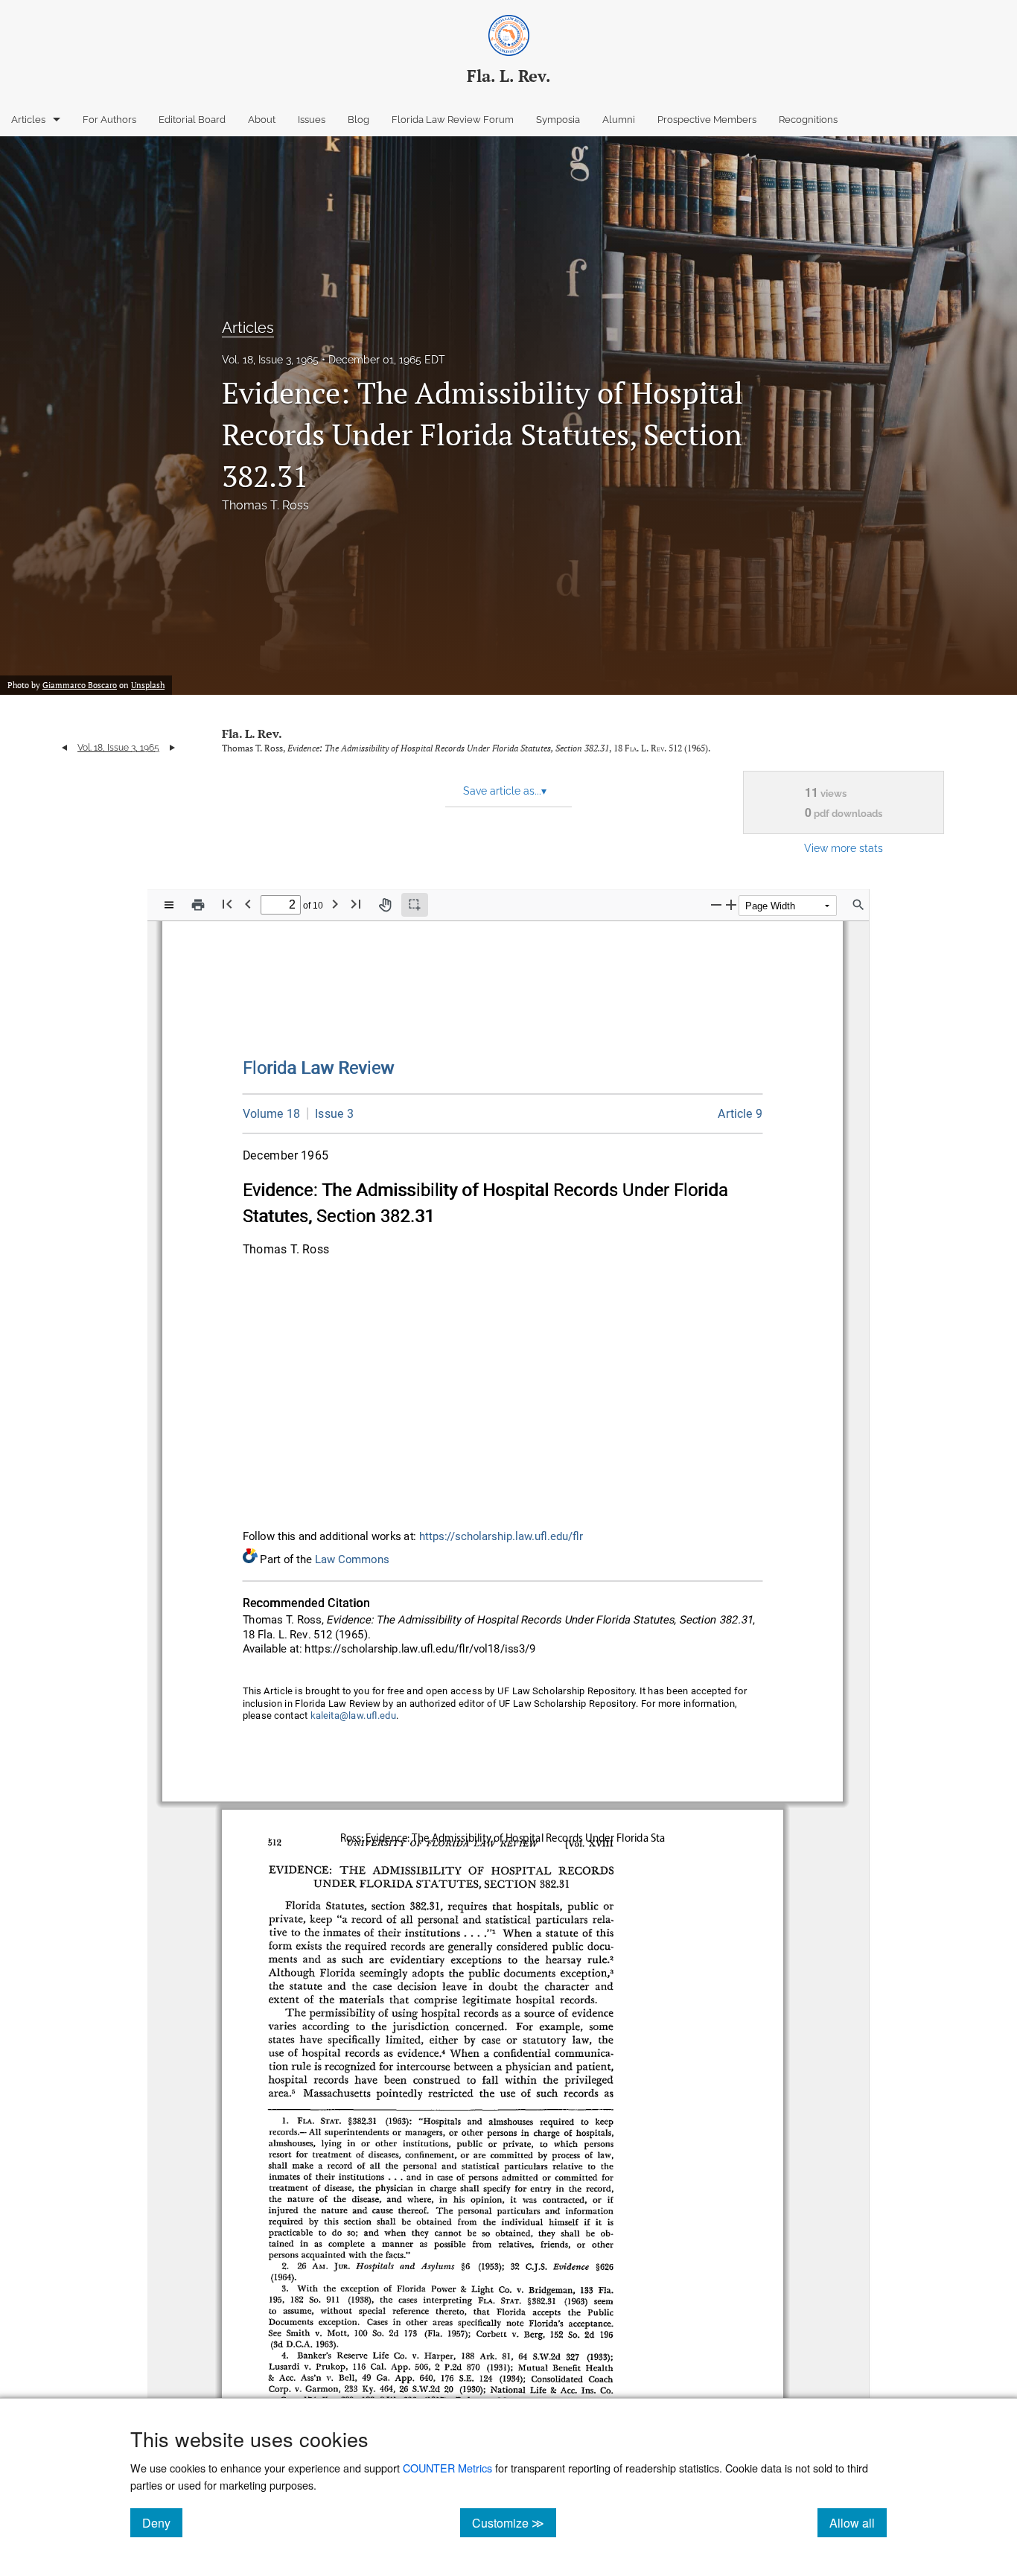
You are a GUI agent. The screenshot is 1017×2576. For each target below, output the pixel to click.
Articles (28, 120)
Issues (312, 120)
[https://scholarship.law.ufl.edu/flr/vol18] (272, 1114)
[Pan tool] (385, 905)
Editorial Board (192, 120)
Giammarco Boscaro (80, 685)
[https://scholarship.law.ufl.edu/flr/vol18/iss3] (331, 1113)
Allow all (858, 2522)
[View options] (169, 905)
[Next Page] (335, 904)
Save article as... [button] (505, 791)
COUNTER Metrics (447, 2468)
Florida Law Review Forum (453, 120)
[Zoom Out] (716, 904)
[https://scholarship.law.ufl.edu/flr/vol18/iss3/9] (740, 1114)
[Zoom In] (731, 904)
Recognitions (808, 120)
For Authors (109, 120)
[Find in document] (858, 905)
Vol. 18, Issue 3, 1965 (270, 360)
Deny (162, 2522)
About (262, 120)
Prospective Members (707, 120)
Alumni (619, 120)
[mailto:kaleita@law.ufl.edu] (354, 1716)
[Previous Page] (248, 904)
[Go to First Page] (227, 904)
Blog (358, 120)
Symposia (558, 120)
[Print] (198, 905)
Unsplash (148, 685)
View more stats (844, 848)
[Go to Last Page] (356, 904)
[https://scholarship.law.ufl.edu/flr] (319, 1068)
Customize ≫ (514, 2522)
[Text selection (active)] (415, 905)
